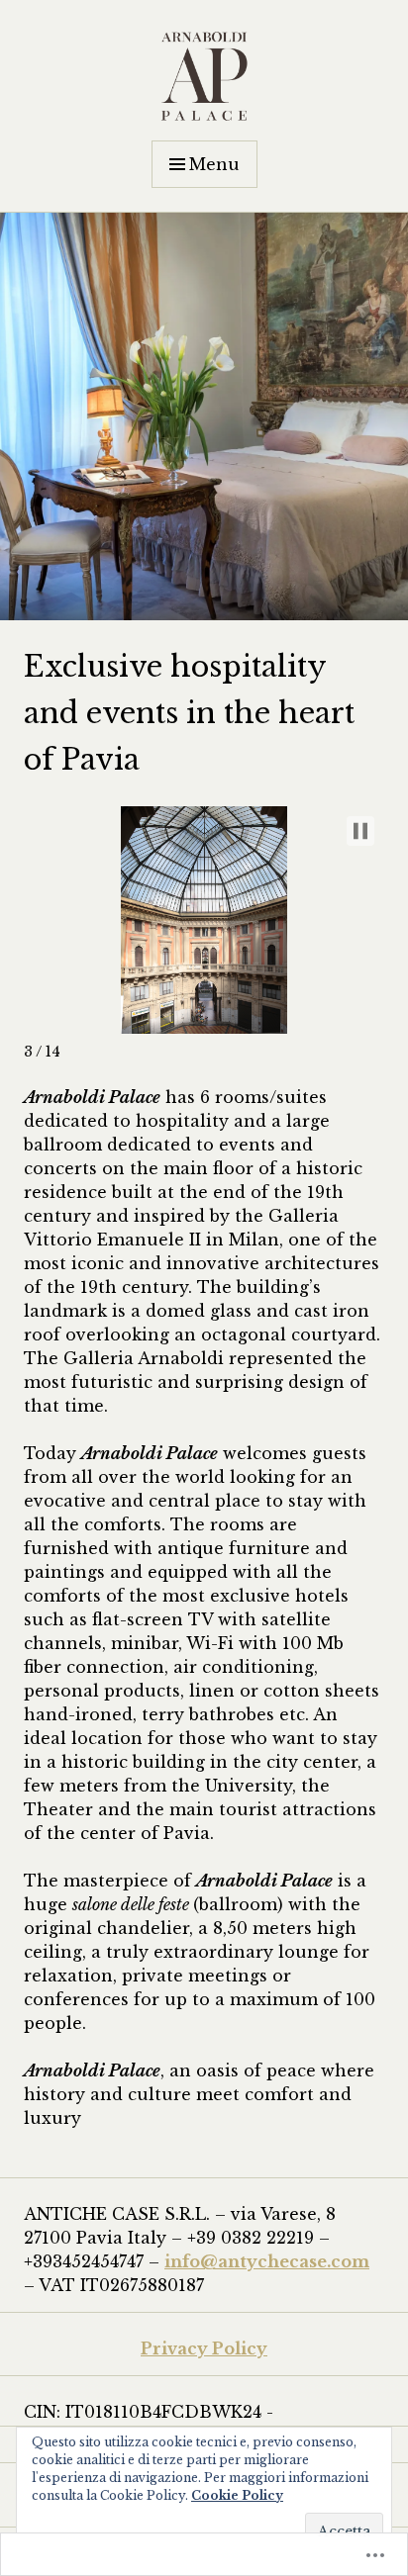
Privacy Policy (204, 2348)
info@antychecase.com (267, 2261)
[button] (360, 831)
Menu (214, 164)
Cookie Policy (237, 2495)
